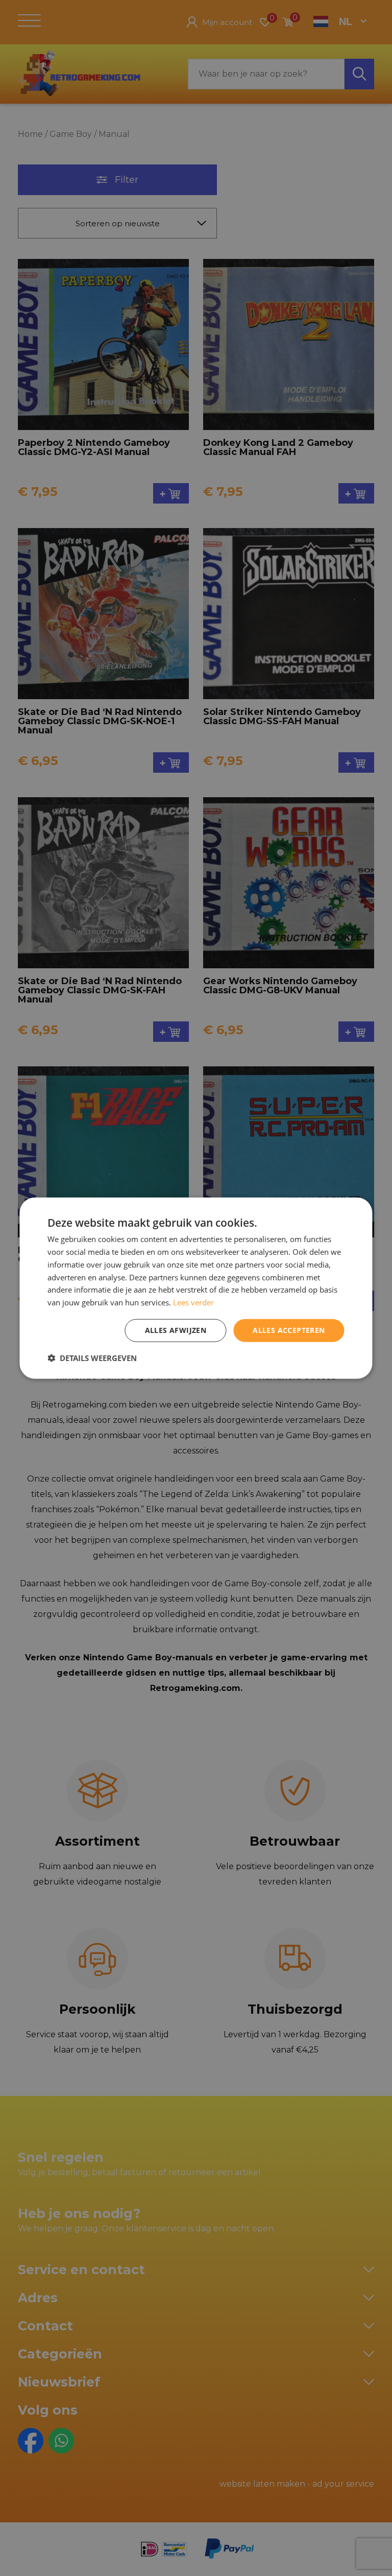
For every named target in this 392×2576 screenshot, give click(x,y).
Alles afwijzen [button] (176, 1330)
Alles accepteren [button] (289, 1330)
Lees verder (193, 1302)
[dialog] (196, 1288)
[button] (92, 1357)
